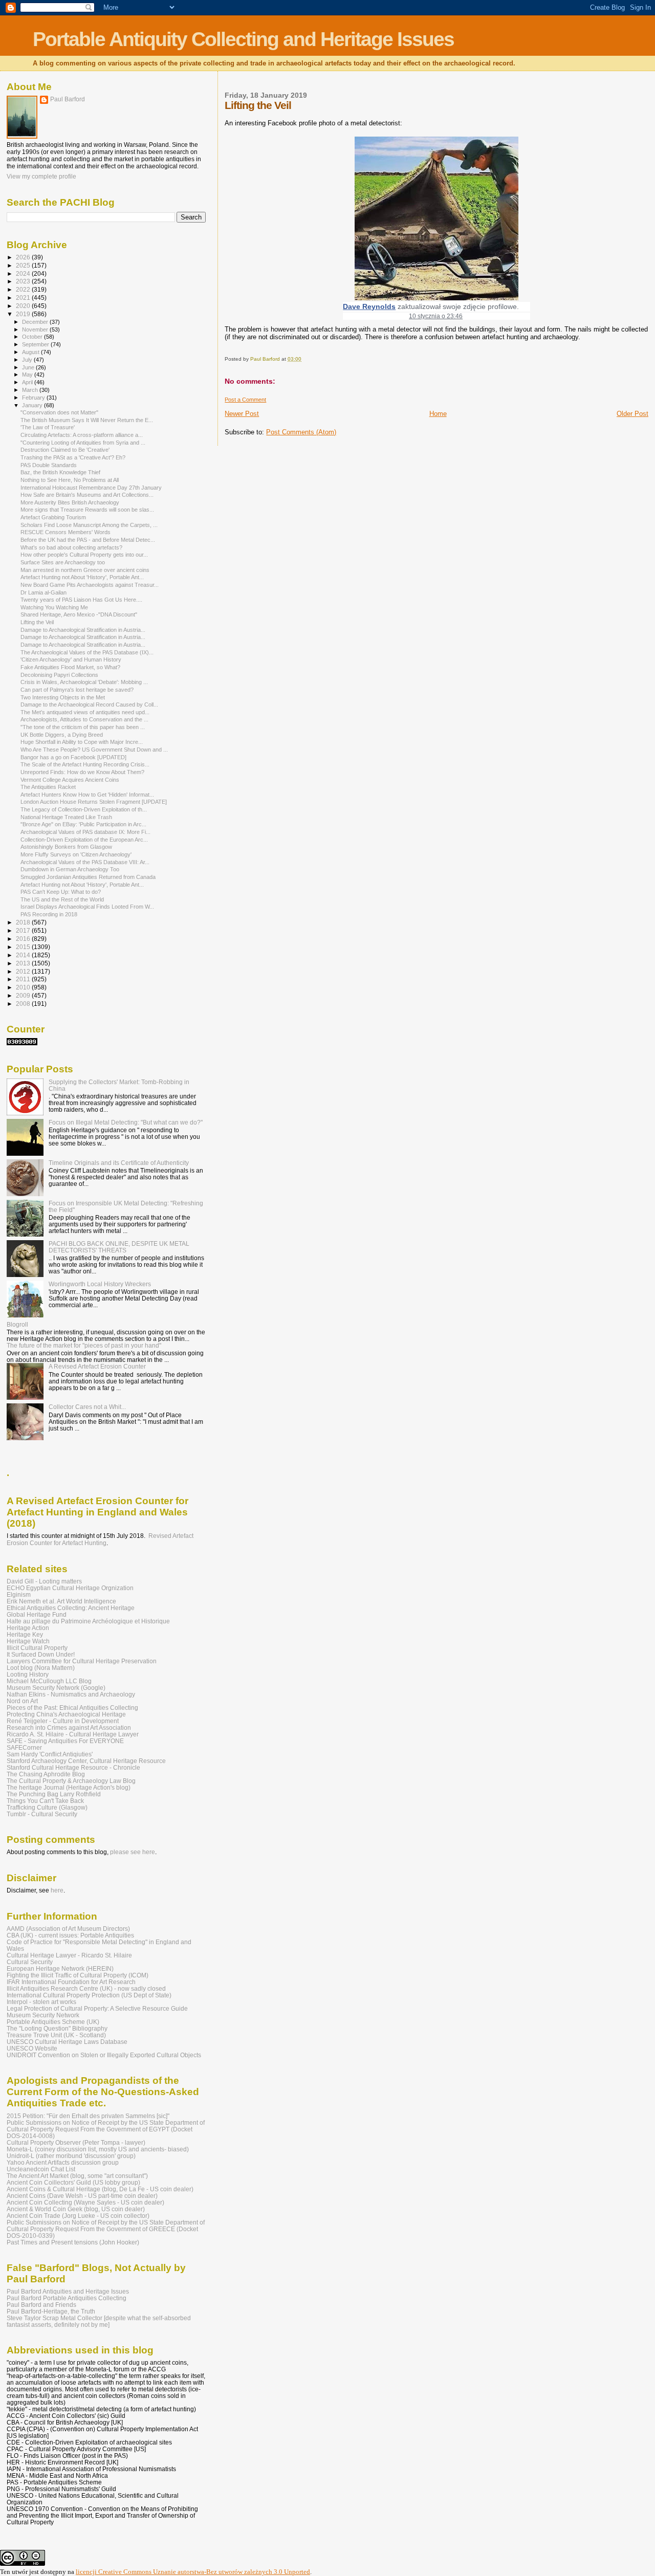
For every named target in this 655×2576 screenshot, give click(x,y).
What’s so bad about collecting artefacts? (71, 547)
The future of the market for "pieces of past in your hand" (84, 1345)
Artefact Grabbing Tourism (53, 517)
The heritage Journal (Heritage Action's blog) (69, 1787)
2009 (24, 995)
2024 (24, 273)
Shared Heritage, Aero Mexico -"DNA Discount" (79, 614)
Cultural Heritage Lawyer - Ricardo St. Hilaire (69, 1955)
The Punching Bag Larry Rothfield (54, 1794)
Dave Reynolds (369, 306)
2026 (24, 257)
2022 (24, 289)
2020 (24, 306)
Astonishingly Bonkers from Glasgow (66, 847)
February (34, 398)
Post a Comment (245, 400)
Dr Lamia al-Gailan (43, 592)
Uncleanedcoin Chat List (41, 2169)
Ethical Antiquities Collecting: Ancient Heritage (71, 1608)
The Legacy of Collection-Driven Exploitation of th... (84, 809)
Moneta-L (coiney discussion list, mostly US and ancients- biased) (98, 2149)
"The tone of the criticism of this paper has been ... (83, 727)
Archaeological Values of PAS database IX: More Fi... (85, 832)
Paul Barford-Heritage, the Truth (51, 2311)
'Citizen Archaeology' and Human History (71, 659)
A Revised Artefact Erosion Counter (97, 1366)
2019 (24, 314)
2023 (24, 281)
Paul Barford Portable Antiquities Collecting (67, 2298)
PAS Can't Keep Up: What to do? (61, 892)
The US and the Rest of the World (62, 899)
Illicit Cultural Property (37, 1648)
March (31, 390)
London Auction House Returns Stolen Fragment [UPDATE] (94, 802)
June (29, 367)
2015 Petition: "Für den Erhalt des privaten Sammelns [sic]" (88, 2116)
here (57, 1890)
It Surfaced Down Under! (41, 1654)
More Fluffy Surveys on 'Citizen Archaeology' (76, 854)
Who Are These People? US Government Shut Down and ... (94, 750)
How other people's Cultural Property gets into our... (84, 555)
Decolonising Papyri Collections (59, 675)
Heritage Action (28, 1628)
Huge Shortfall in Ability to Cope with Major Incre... (82, 742)
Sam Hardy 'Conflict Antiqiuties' (50, 1754)
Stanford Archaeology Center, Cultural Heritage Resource (86, 1761)
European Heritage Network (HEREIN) (60, 1968)
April (28, 382)
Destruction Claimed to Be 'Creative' (65, 450)
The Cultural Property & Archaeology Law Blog (71, 1781)
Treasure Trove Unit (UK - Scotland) (56, 2035)
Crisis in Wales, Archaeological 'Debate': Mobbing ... (84, 682)
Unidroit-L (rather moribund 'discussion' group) (71, 2156)
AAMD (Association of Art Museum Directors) (68, 1929)
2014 (24, 955)
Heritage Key (25, 1634)
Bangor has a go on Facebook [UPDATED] (73, 757)
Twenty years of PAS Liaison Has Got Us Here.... (81, 600)
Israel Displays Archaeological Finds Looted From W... (87, 907)
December (36, 322)
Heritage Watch (28, 1641)
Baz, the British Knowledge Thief (60, 472)
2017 (24, 930)
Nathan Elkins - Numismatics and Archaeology (71, 1694)
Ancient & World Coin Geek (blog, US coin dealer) (76, 2209)
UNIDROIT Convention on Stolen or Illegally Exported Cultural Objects (104, 2055)
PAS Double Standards (49, 465)
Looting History (28, 1674)
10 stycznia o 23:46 (436, 316)
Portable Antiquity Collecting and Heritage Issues (243, 39)
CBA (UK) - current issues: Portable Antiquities (70, 1935)
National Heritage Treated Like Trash (66, 817)
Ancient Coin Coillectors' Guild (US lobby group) (73, 2182)
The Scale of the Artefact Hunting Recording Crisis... (85, 764)
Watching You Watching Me (54, 607)
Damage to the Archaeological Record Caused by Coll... (89, 704)
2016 (24, 939)
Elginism (19, 1594)
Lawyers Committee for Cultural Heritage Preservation (82, 1661)
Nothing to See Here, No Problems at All (70, 480)
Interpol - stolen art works (41, 2002)
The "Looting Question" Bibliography (57, 2028)
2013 (24, 963)
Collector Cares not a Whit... (87, 1407)
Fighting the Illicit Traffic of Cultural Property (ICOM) (78, 1975)
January (33, 405)
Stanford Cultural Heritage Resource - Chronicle (73, 1767)
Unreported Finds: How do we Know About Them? (82, 772)
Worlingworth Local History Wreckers (100, 1284)
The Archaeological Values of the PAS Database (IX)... (87, 652)
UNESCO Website (32, 2048)
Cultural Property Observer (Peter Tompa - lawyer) (76, 2142)
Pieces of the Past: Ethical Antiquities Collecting (72, 1708)
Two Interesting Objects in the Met (63, 697)
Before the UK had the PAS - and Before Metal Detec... (88, 540)
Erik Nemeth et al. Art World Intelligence (61, 1601)
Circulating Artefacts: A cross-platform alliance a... (82, 435)
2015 (24, 947)
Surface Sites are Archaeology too (63, 562)
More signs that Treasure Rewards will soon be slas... (87, 510)
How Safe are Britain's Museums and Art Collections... (87, 495)
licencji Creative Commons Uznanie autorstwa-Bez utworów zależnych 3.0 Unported (193, 2572)
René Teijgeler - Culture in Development (63, 1721)
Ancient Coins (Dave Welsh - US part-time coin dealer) (82, 2196)
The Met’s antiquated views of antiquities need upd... (85, 712)
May (28, 375)
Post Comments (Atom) (301, 432)
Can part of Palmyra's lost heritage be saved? (77, 690)
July (28, 360)
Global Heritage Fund (37, 1614)
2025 (24, 265)
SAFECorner (24, 1747)
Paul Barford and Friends (41, 2305)
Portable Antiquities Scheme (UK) (53, 2022)
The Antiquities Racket (48, 787)
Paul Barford (68, 99)
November (36, 329)
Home (438, 414)
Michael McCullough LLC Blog (49, 1681)
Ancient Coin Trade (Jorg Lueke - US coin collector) (78, 2216)
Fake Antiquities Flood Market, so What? (70, 667)
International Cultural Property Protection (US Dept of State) (89, 1995)
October (33, 337)
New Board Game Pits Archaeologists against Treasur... (90, 585)
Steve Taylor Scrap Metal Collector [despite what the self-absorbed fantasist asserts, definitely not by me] (99, 2321)
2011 (24, 979)
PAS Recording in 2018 (49, 914)
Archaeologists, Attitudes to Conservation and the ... (84, 719)
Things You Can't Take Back (45, 1801)
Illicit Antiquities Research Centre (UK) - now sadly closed (86, 1988)
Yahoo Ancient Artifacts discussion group (63, 2162)
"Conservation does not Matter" (59, 412)
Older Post (632, 414)
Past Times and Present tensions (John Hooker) (73, 2242)
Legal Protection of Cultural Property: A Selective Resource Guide (97, 2008)
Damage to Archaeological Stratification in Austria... (83, 630)
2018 (24, 922)
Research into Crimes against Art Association (69, 1727)
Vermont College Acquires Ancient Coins (70, 780)
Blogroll (17, 1324)
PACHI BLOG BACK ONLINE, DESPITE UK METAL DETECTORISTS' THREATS (119, 1247)
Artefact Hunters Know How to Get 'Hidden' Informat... (87, 795)
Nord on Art (22, 1701)
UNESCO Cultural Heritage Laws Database (67, 2042)
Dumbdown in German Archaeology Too (70, 869)
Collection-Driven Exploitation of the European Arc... (84, 840)
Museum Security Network (43, 2015)
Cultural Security (30, 1962)
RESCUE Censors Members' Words (65, 532)
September (36, 344)
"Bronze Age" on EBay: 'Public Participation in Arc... (83, 824)
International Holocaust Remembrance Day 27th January (91, 488)
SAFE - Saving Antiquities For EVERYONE (65, 1741)
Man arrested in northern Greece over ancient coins (85, 570)
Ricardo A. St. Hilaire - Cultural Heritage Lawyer (73, 1734)
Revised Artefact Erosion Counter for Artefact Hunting (100, 1539)
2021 (24, 298)
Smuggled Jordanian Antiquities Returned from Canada (88, 877)
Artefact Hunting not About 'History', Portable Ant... (82, 577)
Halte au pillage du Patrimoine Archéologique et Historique (88, 1621)
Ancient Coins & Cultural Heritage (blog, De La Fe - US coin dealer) (100, 2189)
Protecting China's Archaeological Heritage (66, 1714)
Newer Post (242, 414)
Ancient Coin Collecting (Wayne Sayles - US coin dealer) (85, 2202)
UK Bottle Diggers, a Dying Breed (62, 735)
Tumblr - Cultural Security (42, 1814)
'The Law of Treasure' (48, 427)
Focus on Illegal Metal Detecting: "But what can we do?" (126, 1122)
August (31, 352)
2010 (24, 987)
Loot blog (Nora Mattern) (41, 1668)
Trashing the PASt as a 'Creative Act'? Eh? (73, 457)
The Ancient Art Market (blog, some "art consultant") (77, 2176)
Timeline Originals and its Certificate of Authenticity (119, 1163)
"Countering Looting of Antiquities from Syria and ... (83, 443)
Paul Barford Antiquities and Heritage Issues (68, 2291)
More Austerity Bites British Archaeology (70, 502)
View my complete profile (41, 177)
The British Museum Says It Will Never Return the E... (87, 420)
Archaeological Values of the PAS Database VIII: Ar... (85, 862)
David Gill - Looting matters (44, 1581)
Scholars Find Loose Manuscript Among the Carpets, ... (89, 525)
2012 (24, 971)
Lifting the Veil (37, 622)
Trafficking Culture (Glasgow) (47, 1807)
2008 (24, 1004)
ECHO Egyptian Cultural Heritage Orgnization (70, 1588)
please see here (133, 1852)
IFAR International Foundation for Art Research (71, 1982)
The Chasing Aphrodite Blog (46, 1774)
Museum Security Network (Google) (56, 1688)
